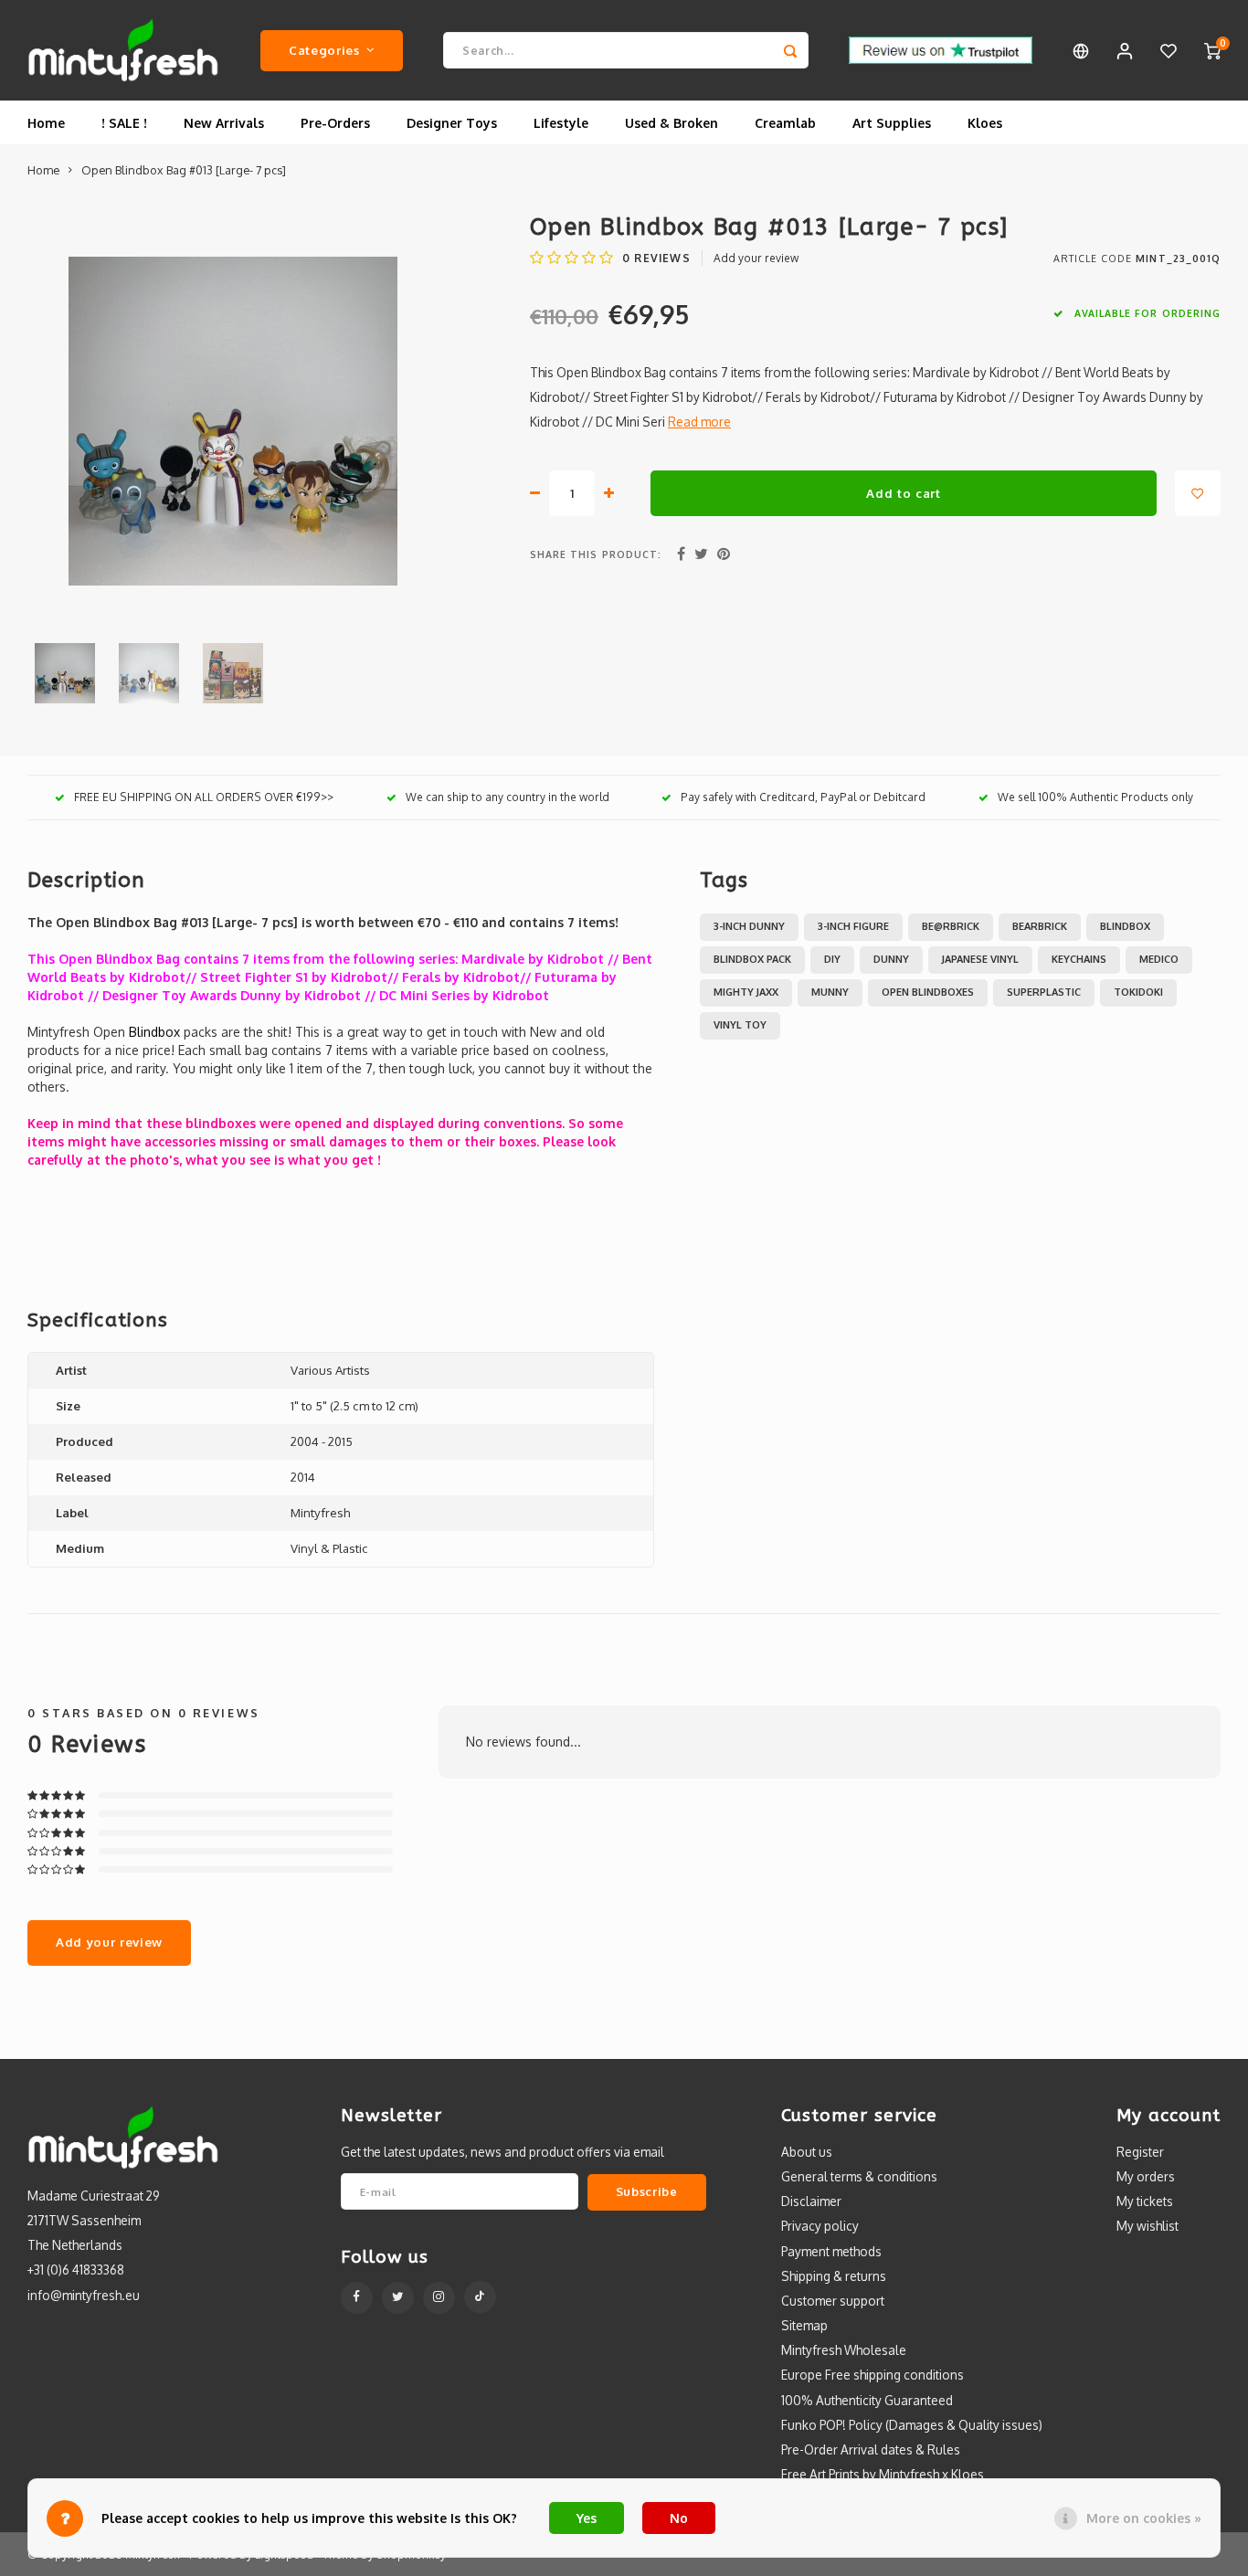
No (679, 2518)
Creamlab (785, 123)
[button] (341, 1215)
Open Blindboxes (928, 992)
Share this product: (596, 554)
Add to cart (903, 493)
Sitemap (804, 2325)
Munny (830, 992)
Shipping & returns (834, 2276)
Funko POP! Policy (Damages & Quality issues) (912, 2425)
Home (46, 123)
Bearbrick (1040, 926)
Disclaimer (811, 2201)
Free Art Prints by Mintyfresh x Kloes (883, 2474)
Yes (587, 2518)
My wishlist (1148, 2226)
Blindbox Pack (752, 959)
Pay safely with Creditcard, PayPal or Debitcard (803, 797)
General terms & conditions (859, 2176)
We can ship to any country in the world (508, 797)
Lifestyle (561, 123)
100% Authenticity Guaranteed (867, 2400)
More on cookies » (1144, 2518)
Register (1140, 2152)
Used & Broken (672, 123)
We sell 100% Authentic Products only (1095, 797)
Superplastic (1044, 992)
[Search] (790, 50)
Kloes (985, 123)
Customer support (833, 2301)
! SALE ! (124, 123)
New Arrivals (224, 123)
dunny (891, 959)
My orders (1146, 2176)
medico (1159, 959)
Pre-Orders (335, 123)
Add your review (756, 258)
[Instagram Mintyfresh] (439, 2298)
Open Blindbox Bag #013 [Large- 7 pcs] (184, 170)
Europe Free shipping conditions (873, 2375)
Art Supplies (892, 123)
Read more (699, 422)
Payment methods (831, 2251)
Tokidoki (1138, 992)
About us (807, 2152)
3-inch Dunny (749, 926)
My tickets (1145, 2201)
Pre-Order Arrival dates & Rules (871, 2449)
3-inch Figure (853, 926)
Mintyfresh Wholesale (844, 2350)
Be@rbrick (951, 926)
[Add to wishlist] (1198, 493)
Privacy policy (820, 2226)
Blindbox (1125, 926)
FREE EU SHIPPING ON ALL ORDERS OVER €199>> (204, 797)
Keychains (1079, 959)
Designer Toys (452, 123)
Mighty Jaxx (746, 992)
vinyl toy (740, 1025)
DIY (832, 959)
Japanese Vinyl (980, 959)
